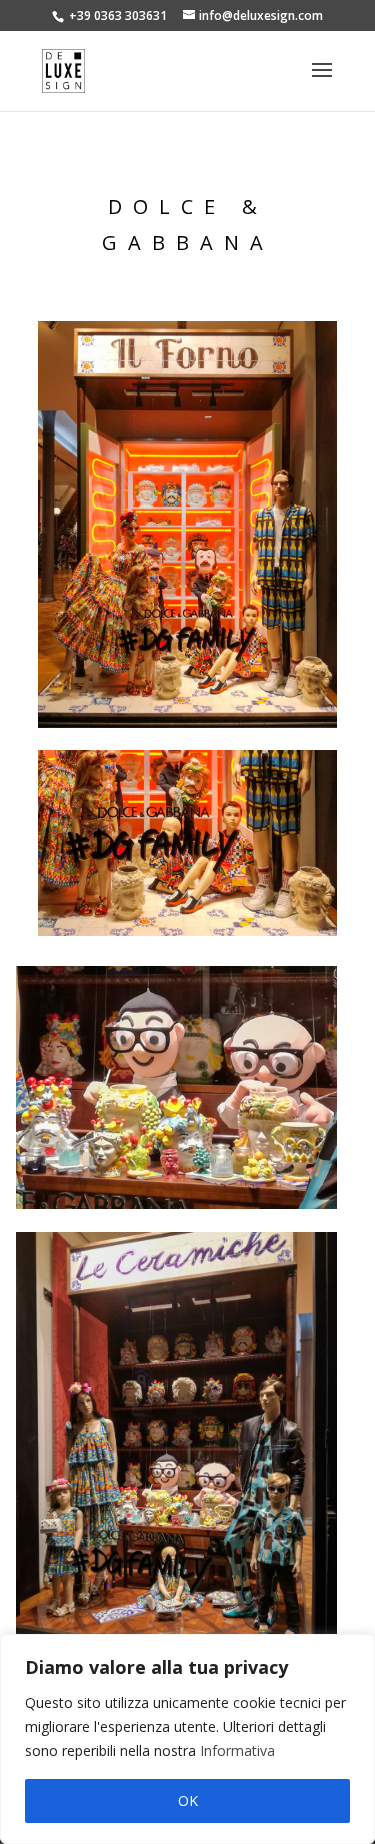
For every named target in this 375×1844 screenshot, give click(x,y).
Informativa (237, 1750)
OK (188, 1800)
